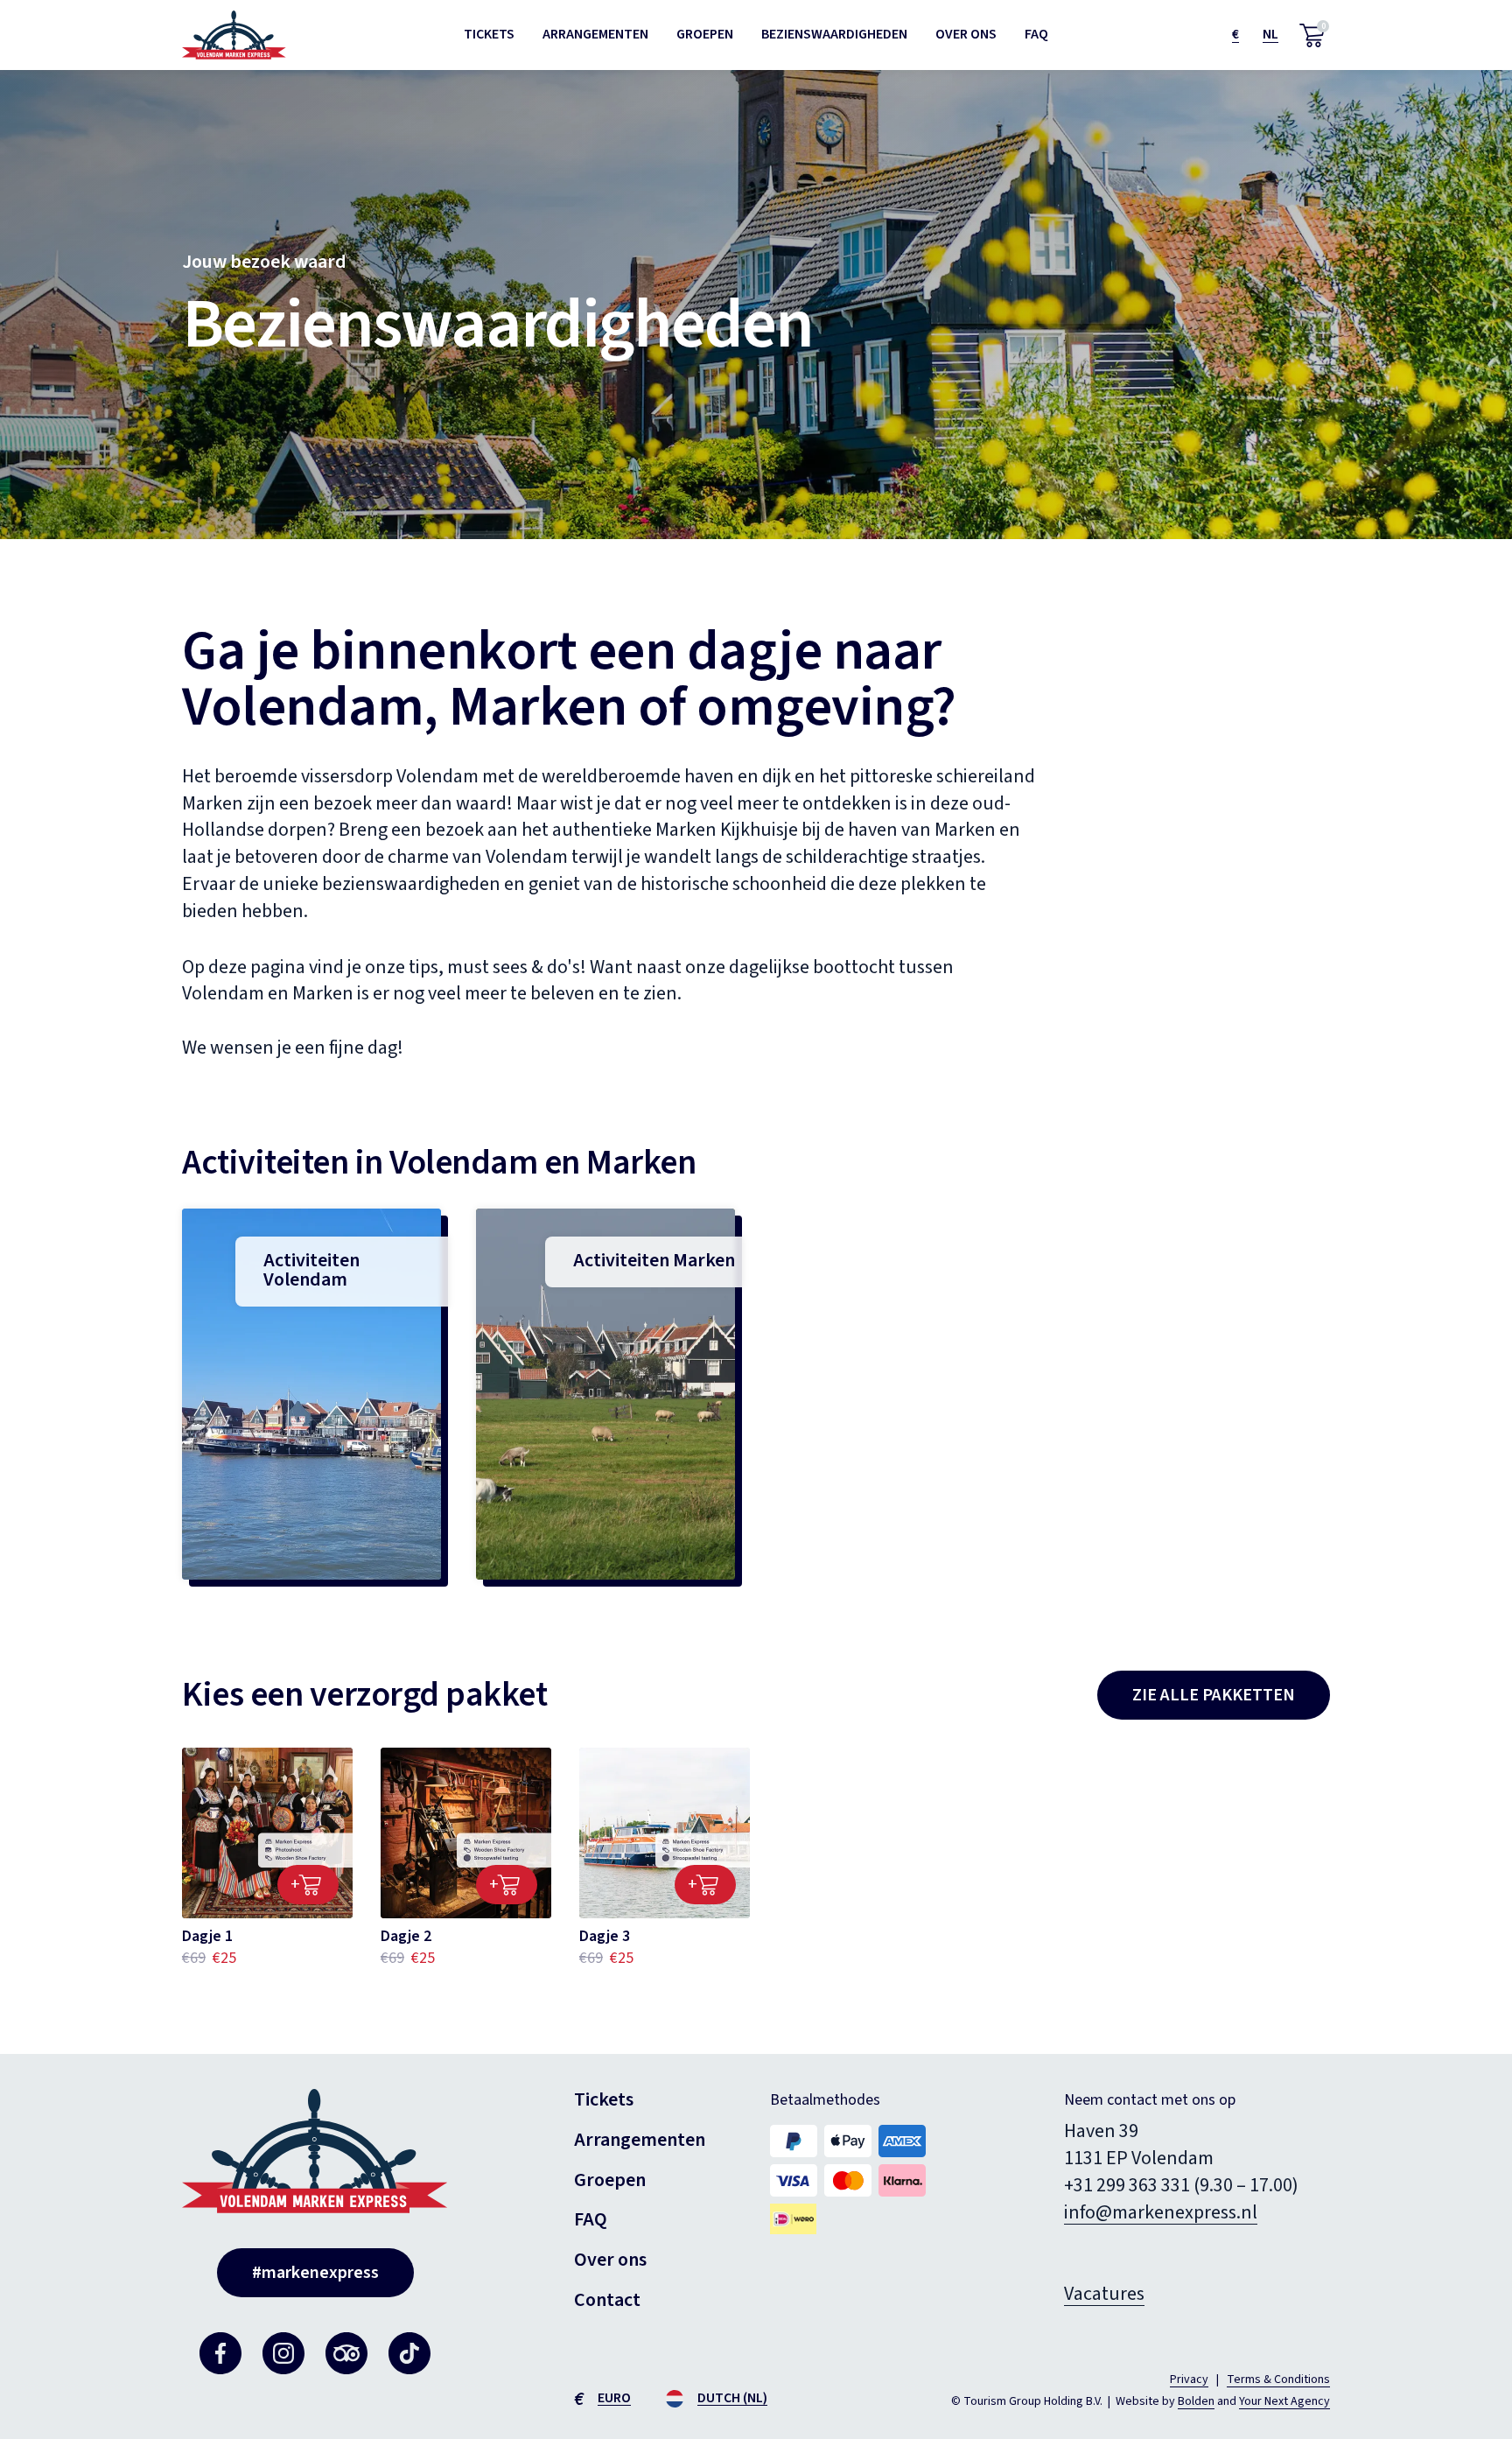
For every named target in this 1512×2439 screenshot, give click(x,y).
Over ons (966, 34)
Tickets (489, 34)
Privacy (1189, 2379)
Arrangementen (595, 34)
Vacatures (1104, 2294)
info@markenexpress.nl (1161, 2212)
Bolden (1196, 2401)
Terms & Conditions (1278, 2379)
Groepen (705, 34)
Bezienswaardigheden (834, 34)
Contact (607, 2300)
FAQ (1036, 34)
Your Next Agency (1284, 2401)
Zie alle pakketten (1214, 1695)
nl (1270, 34)
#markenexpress (315, 2273)
